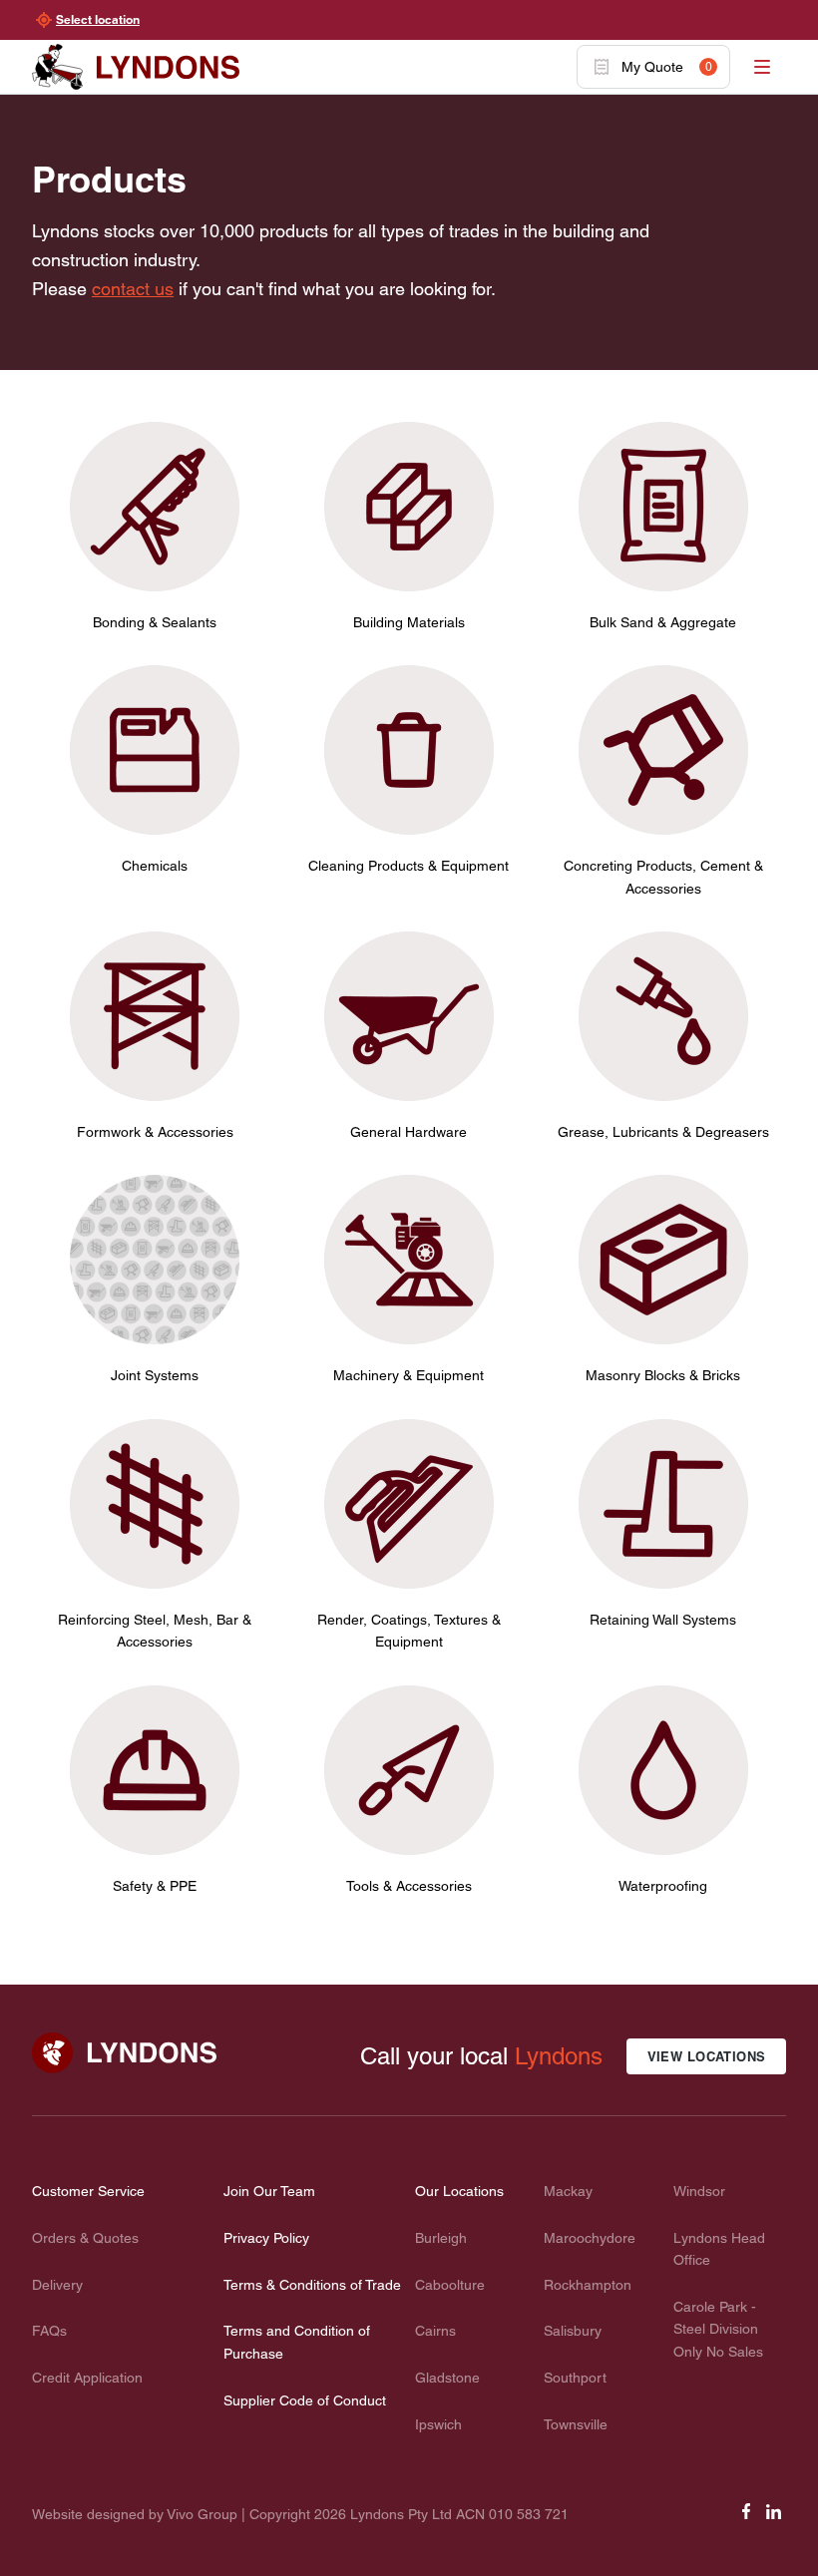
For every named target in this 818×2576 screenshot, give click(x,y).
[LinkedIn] (774, 2518)
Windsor (699, 2191)
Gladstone (447, 2378)
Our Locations (459, 2191)
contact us (133, 289)
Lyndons (559, 2056)
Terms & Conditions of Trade (312, 2285)
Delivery (57, 2285)
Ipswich (438, 2424)
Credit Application (87, 2378)
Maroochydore (590, 2238)
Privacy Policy (266, 2238)
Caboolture (450, 2285)
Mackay (568, 2191)
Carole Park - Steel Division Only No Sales (718, 2329)
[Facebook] (746, 2518)
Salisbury (573, 2331)
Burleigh (441, 2238)
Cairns (435, 2331)
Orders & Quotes (85, 2238)
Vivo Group (202, 2514)
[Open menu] (762, 67)
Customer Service (88, 2191)
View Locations (707, 2056)
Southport (575, 2378)
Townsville (576, 2424)
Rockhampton (588, 2285)
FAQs (49, 2331)
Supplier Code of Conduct (305, 2400)
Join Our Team (269, 2191)
